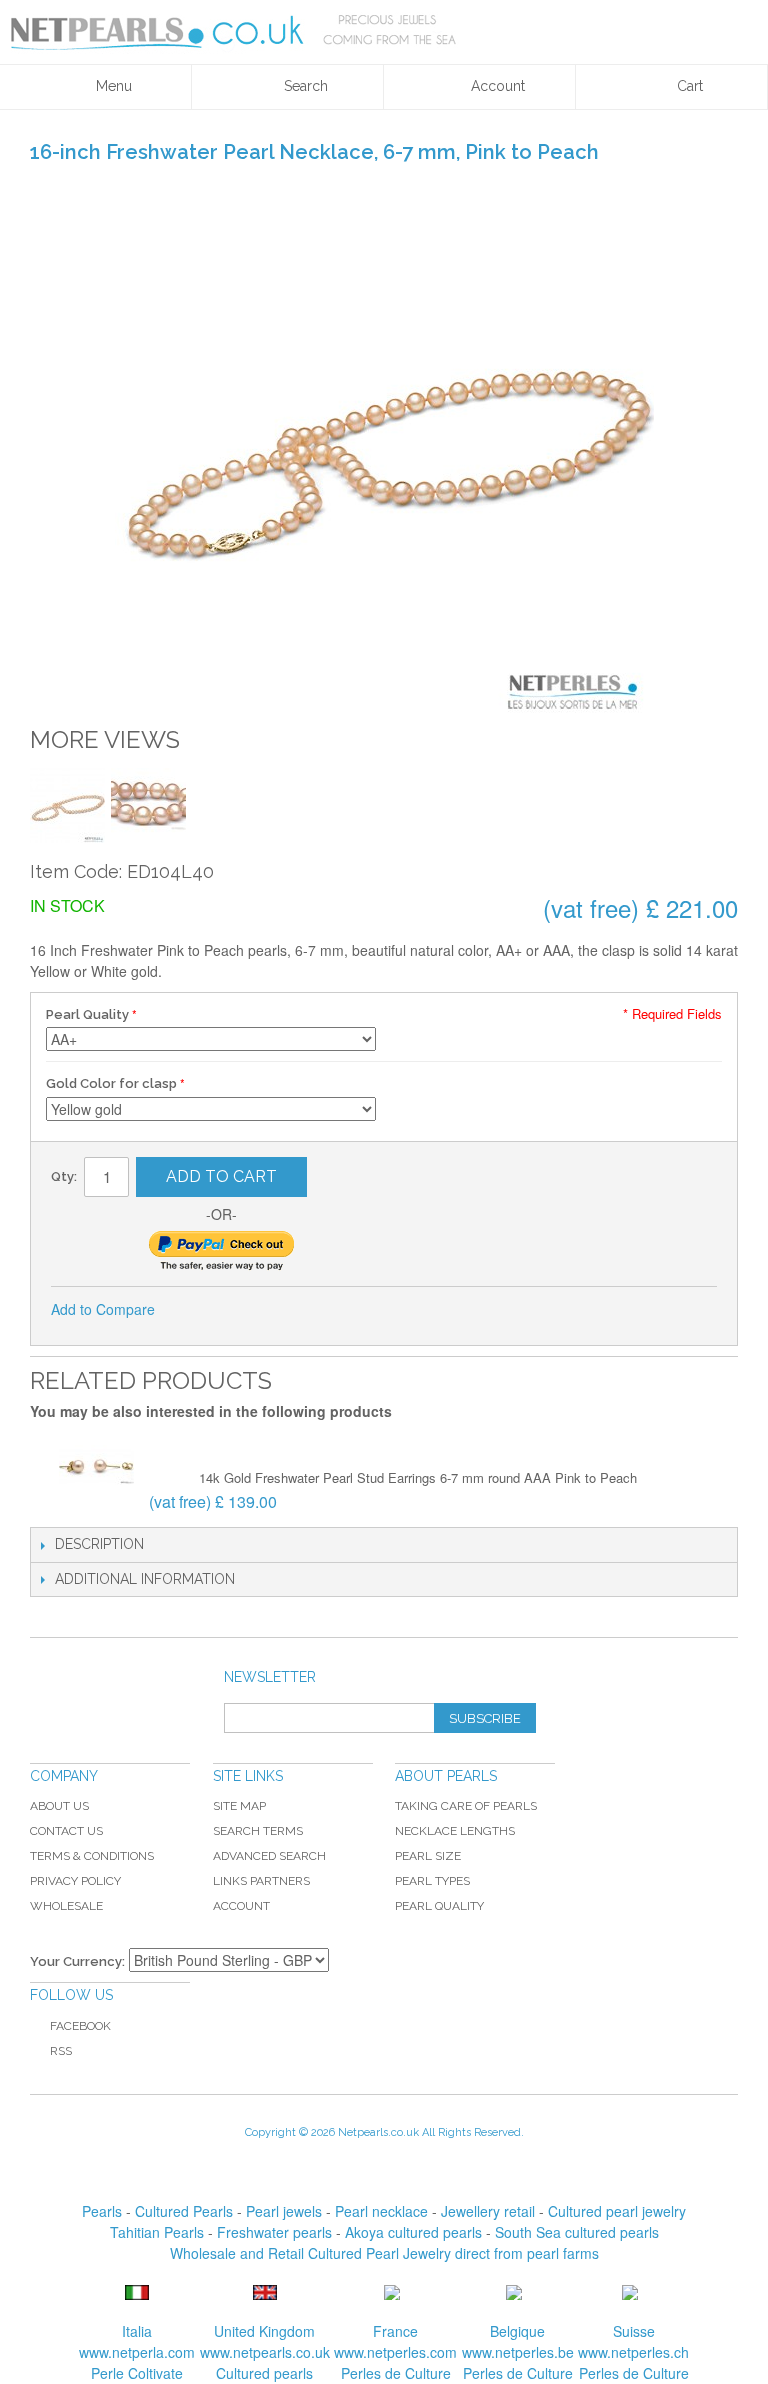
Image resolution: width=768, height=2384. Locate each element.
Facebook (80, 2026)
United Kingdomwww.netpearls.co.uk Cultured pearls (265, 2352)
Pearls (102, 2211)
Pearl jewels (284, 2211)
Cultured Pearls (184, 2211)
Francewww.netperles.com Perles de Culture (395, 2352)
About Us (59, 1806)
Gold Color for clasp (111, 1083)
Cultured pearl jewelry (617, 2211)
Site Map (239, 1806)
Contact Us (66, 1831)
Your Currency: (77, 1961)
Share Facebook (197, 1310)
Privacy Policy (75, 1881)
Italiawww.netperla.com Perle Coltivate (137, 2352)
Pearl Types (432, 1881)
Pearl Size (428, 1856)
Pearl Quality (87, 1014)
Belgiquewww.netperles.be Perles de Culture (518, 2352)
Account (241, 1906)
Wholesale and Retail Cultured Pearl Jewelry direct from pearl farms (384, 2253)
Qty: (64, 1176)
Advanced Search (269, 1856)
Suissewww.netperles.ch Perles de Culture (633, 2352)
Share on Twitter (237, 1310)
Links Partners (261, 1881)
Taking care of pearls (466, 1806)
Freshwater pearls (274, 2232)
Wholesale (66, 1906)
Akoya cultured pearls (413, 2232)
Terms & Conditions (92, 1856)
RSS (61, 2051)
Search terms (258, 1831)
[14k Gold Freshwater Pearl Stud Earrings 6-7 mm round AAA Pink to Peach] (96, 1466)
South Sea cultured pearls (577, 2232)
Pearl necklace (381, 2211)
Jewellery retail (488, 2211)
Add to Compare (103, 1309)
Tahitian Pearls (157, 2232)
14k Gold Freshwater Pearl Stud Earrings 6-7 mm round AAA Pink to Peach (418, 1477)
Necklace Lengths (455, 1831)
